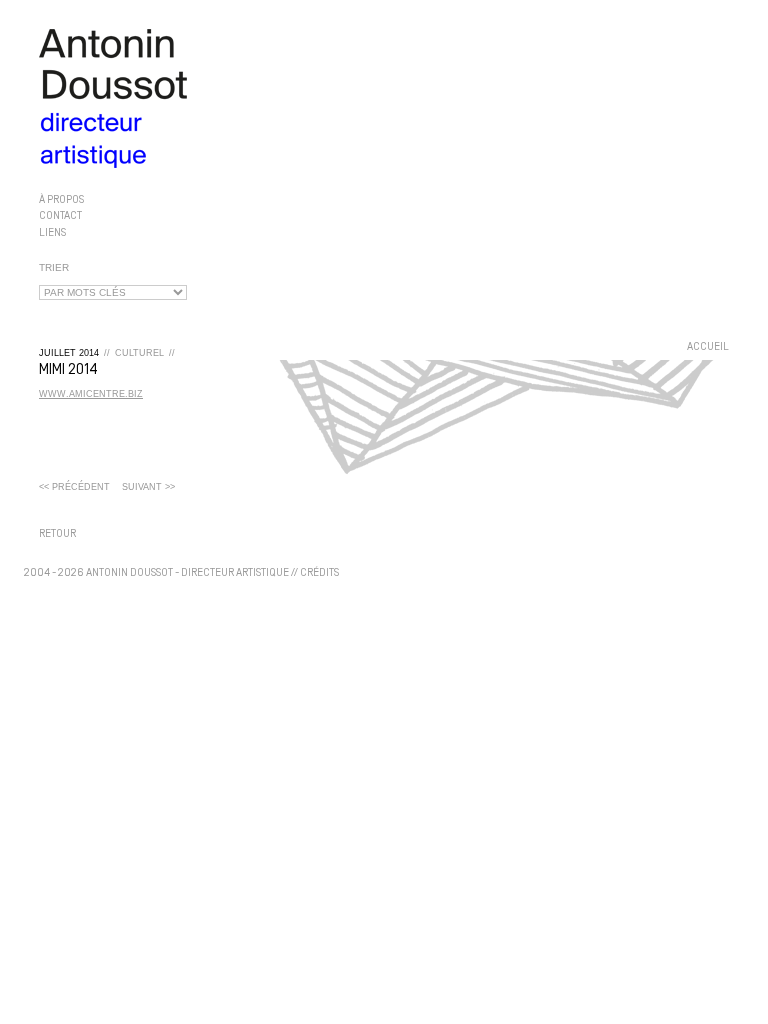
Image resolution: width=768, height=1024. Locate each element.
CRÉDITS (319, 573)
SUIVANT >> (148, 487)
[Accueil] (384, 98)
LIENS (52, 232)
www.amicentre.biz (91, 394)
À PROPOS (61, 200)
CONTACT (60, 216)
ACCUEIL (708, 347)
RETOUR (57, 534)
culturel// (145, 353)
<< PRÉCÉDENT (74, 487)
